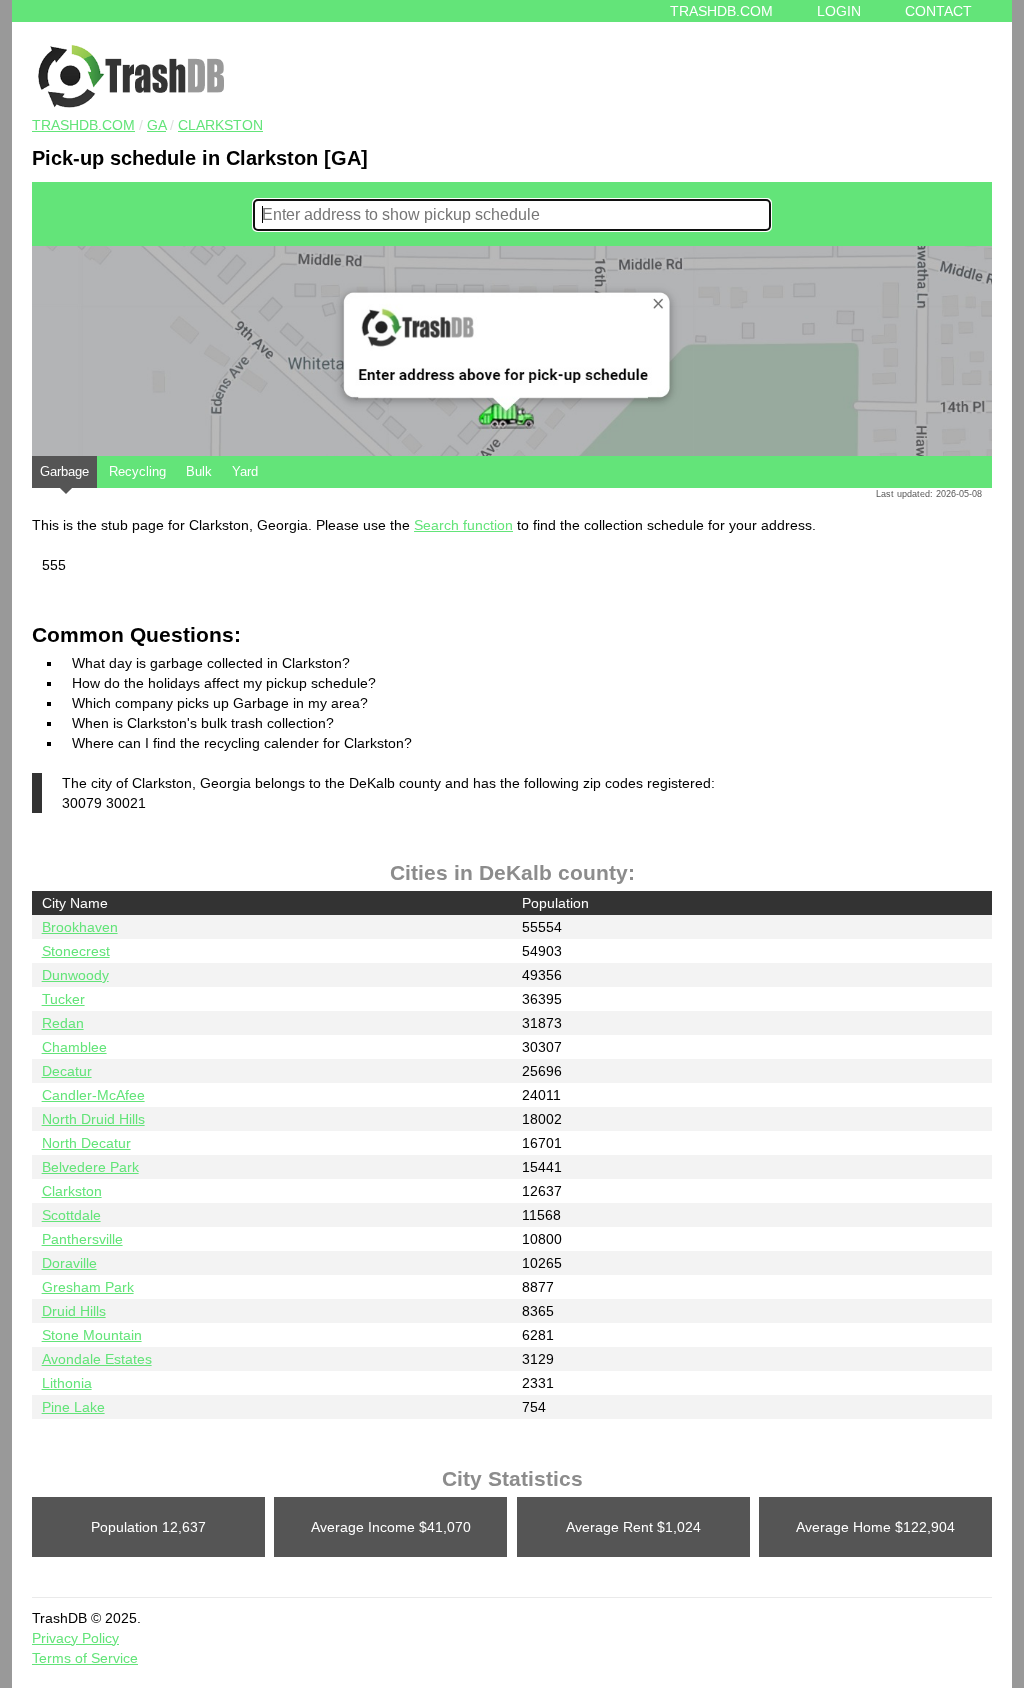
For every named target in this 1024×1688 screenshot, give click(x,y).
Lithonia (67, 1383)
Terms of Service (85, 1658)
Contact (938, 11)
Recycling (137, 471)
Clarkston (220, 125)
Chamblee (74, 1047)
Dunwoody (75, 975)
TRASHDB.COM (83, 125)
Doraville (69, 1263)
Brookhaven (80, 927)
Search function (463, 525)
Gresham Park (88, 1287)
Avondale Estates (97, 1359)
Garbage (64, 471)
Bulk (199, 471)
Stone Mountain (92, 1335)
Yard (245, 471)
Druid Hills (74, 1311)
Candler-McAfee (93, 1095)
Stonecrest (76, 951)
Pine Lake (73, 1407)
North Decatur (86, 1143)
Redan (63, 1023)
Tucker (63, 999)
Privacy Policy (75, 1638)
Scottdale (71, 1215)
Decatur (67, 1071)
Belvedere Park (90, 1167)
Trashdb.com (721, 11)
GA (156, 125)
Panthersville (82, 1239)
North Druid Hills (93, 1119)
